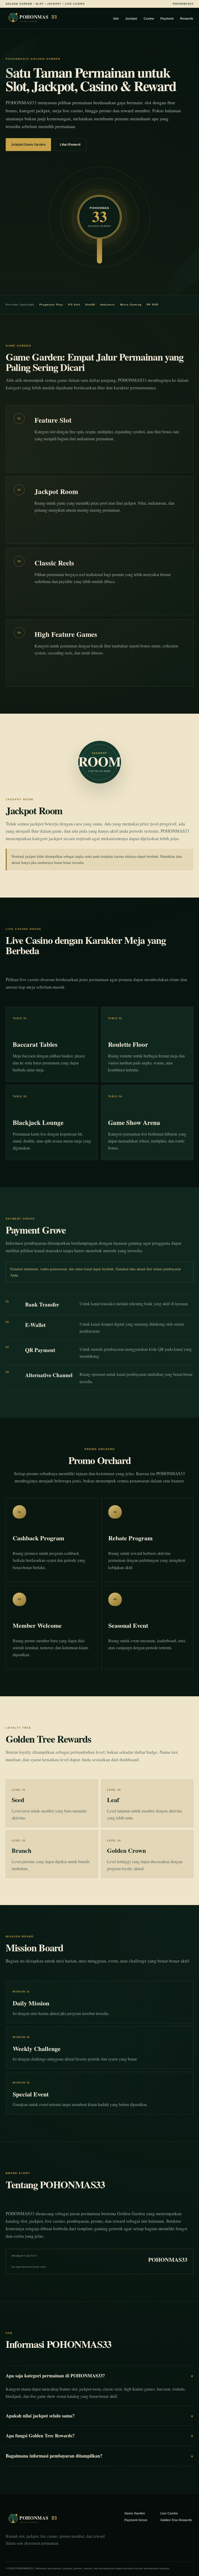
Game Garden (135, 2513)
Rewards (187, 19)
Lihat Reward (70, 145)
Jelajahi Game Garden (28, 145)
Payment (167, 19)
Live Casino (169, 2513)
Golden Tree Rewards (176, 2520)
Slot (116, 19)
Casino (149, 19)
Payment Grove (136, 2520)
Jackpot (131, 19)
